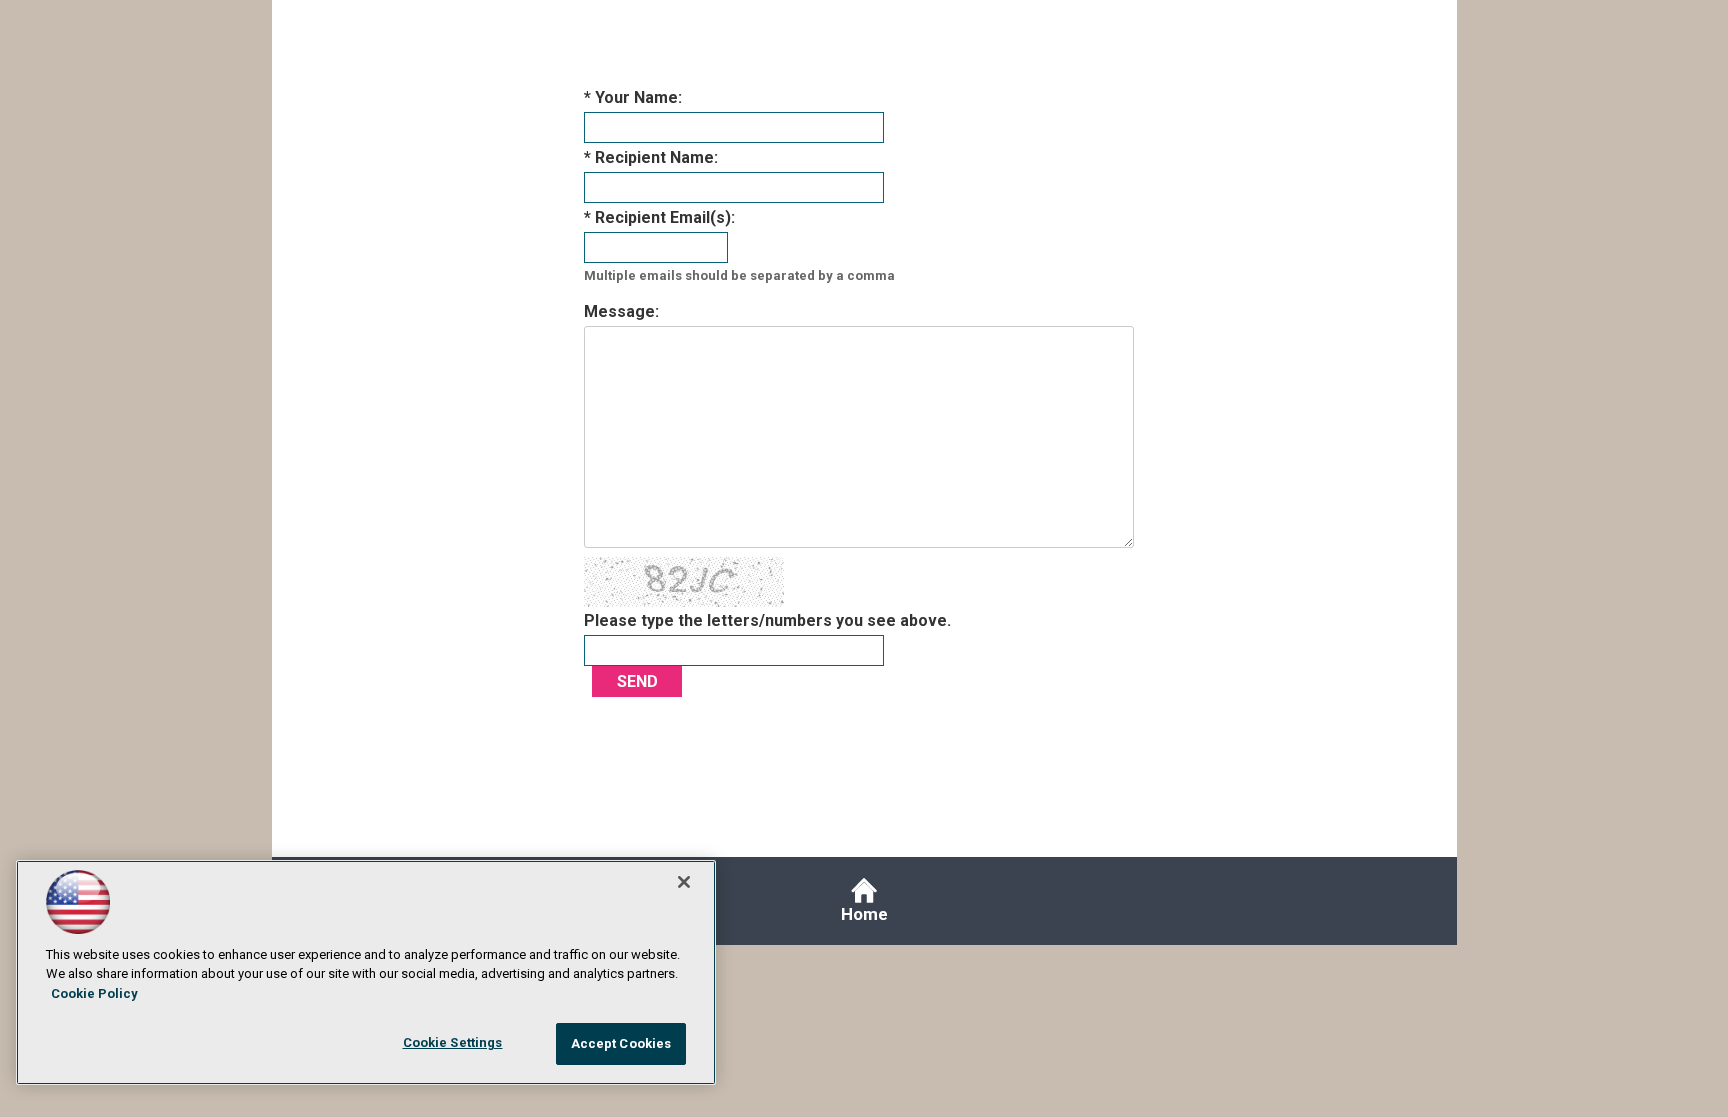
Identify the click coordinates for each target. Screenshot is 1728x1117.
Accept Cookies (621, 1043)
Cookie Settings (453, 1042)
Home (864, 914)
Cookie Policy (94, 993)
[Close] (684, 882)
